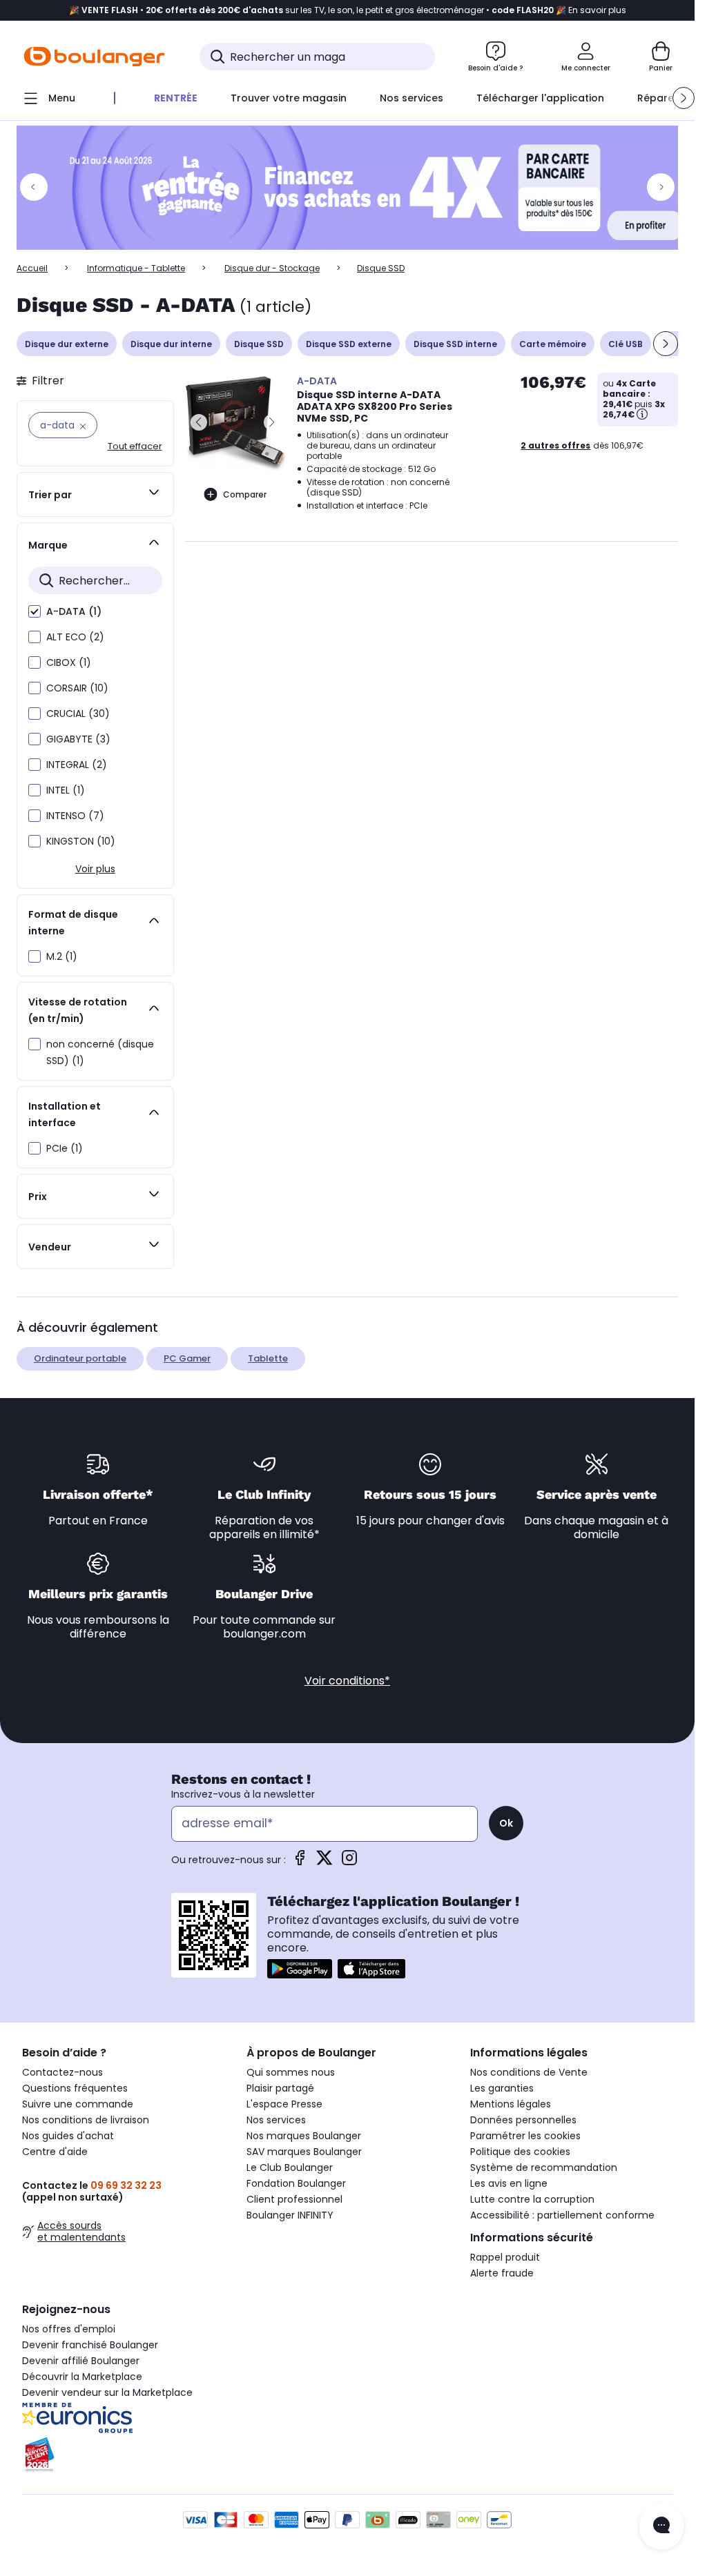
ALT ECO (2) (75, 637)
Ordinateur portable (80, 1358)
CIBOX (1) (69, 662)
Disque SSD (259, 344)
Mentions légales (511, 2104)
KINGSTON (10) (81, 841)
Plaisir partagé (280, 2088)
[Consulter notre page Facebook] (300, 1862)
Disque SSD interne (455, 344)
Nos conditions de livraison (86, 2120)
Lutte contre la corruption (532, 2199)
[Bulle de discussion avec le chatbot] (661, 2526)
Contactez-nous (62, 2072)
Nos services (276, 2120)
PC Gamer (187, 1358)
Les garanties (502, 2088)
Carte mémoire (553, 344)
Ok (506, 1823)
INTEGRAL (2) (77, 765)
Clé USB (626, 344)
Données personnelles (523, 2120)
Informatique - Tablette (136, 268)
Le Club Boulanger (290, 2167)
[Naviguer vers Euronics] (123, 2418)
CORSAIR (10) (77, 688)
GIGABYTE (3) (78, 739)
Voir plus (95, 869)
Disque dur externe (67, 344)
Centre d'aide (55, 2152)
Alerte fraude (502, 2273)
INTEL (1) (66, 790)
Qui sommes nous (291, 2072)
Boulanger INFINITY (290, 2215)
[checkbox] (35, 611)
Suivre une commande (78, 2104)
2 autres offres (555, 445)
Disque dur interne (171, 344)
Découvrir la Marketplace (82, 2377)
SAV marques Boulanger (304, 2152)
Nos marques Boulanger (304, 2136)
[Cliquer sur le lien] (353, 188)
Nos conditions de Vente (529, 2072)
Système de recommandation (544, 2167)
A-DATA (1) (74, 611)
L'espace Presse (284, 2104)
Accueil (32, 268)
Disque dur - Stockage (272, 268)
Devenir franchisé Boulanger (90, 2345)
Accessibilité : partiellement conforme (562, 2215)
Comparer (245, 494)
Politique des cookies (520, 2152)
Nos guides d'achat (68, 2136)
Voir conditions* (347, 1681)
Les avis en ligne (509, 2183)
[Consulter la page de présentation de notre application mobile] (300, 1969)
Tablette (268, 1358)
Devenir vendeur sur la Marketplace (107, 2392)
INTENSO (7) (75, 816)
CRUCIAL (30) (78, 714)
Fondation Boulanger (296, 2183)
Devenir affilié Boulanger (81, 2361)
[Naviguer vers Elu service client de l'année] (123, 2455)
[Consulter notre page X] (325, 1862)
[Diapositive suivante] (666, 344)
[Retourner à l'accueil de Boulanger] (94, 57)
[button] (684, 98)
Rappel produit (505, 2257)
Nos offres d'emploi (69, 2329)
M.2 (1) (62, 956)
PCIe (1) (65, 1148)
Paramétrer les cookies (525, 2136)
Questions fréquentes (75, 2088)
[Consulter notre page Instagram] (349, 1862)
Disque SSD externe (349, 344)
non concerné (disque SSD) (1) (100, 1052)
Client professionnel (294, 2199)
